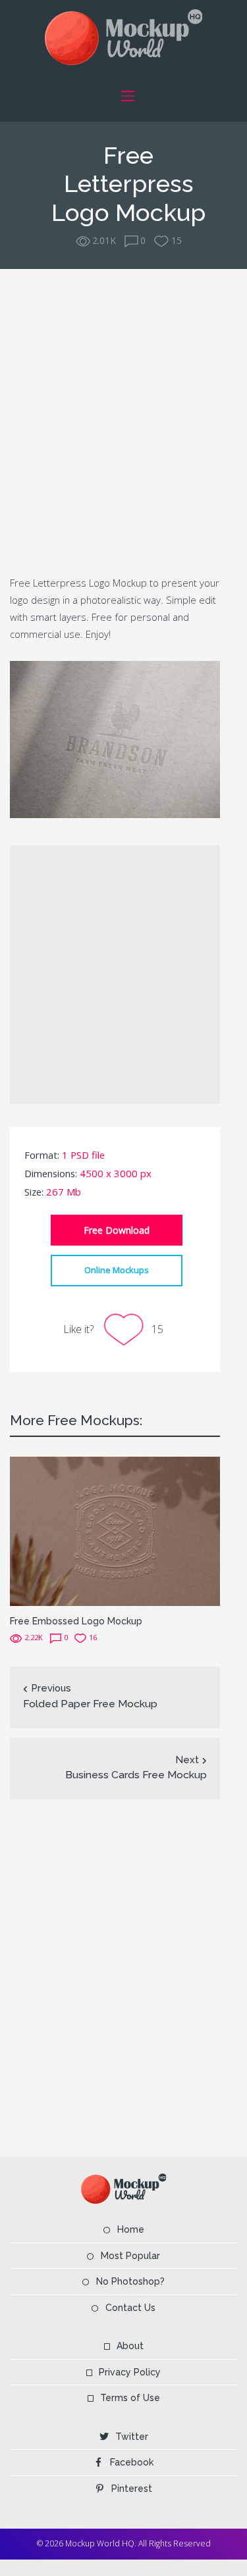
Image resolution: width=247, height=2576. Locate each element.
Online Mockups (117, 1270)
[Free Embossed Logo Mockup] (115, 1530)
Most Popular (130, 2256)
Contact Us (130, 2308)
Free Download (117, 1230)
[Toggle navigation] (128, 96)
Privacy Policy (130, 2372)
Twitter (132, 2437)
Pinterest (132, 2489)
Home (131, 2229)
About (130, 2346)
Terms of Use (130, 2398)
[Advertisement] (123, 420)
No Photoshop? (130, 2281)
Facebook (132, 2462)
